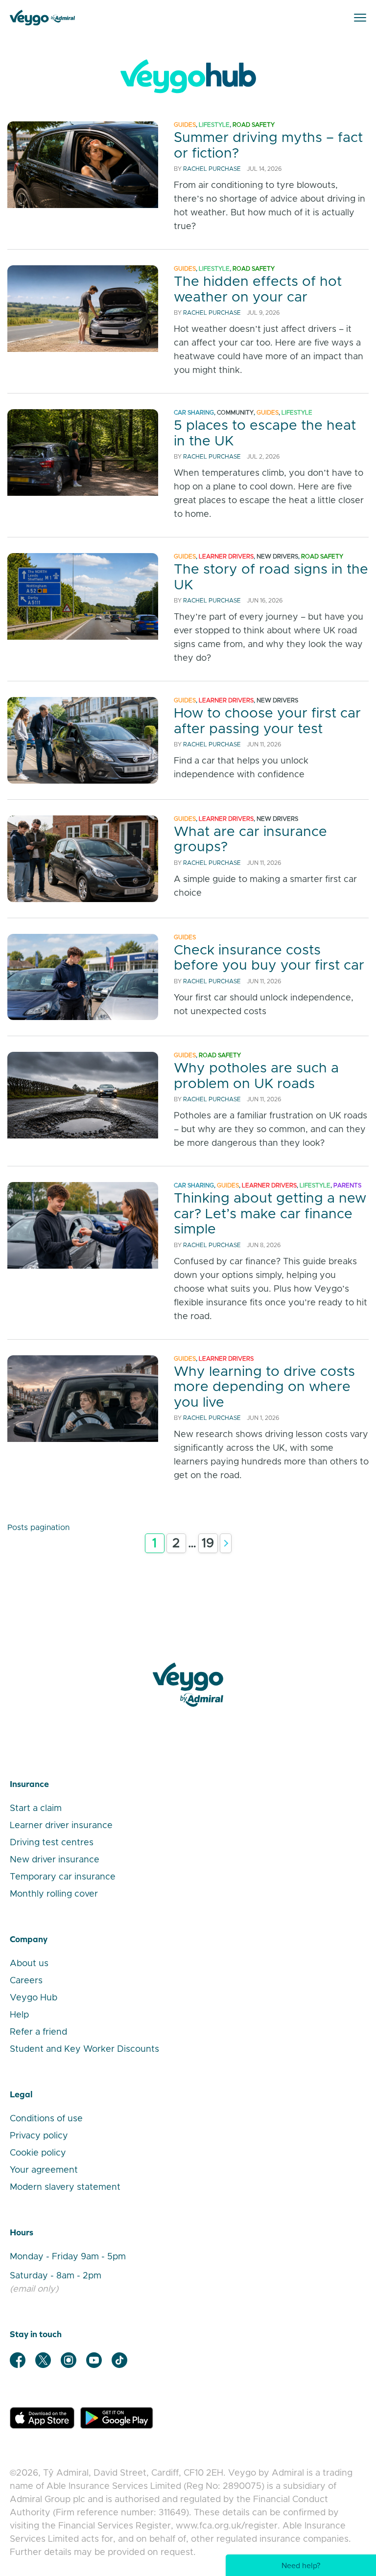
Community (235, 413)
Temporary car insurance (63, 1877)
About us (29, 1964)
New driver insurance (55, 1860)
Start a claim (36, 1809)
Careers (26, 1981)
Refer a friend (38, 2032)
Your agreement (44, 2170)
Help (19, 2015)
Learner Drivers (226, 557)
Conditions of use (46, 2119)
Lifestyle (214, 125)
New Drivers (277, 557)
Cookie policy (38, 2153)
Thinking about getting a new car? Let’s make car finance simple (270, 1214)
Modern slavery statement (65, 2187)
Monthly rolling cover (54, 1894)
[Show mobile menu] (360, 18)
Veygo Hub (34, 1998)
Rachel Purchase (212, 169)
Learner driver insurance (61, 1826)
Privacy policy (39, 2136)
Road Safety (254, 125)
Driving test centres (52, 1843)
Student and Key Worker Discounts (84, 2049)
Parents (347, 1185)
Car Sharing (194, 413)
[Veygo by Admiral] (188, 1685)
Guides (185, 125)
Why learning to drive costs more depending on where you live (264, 1387)
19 (208, 1543)
